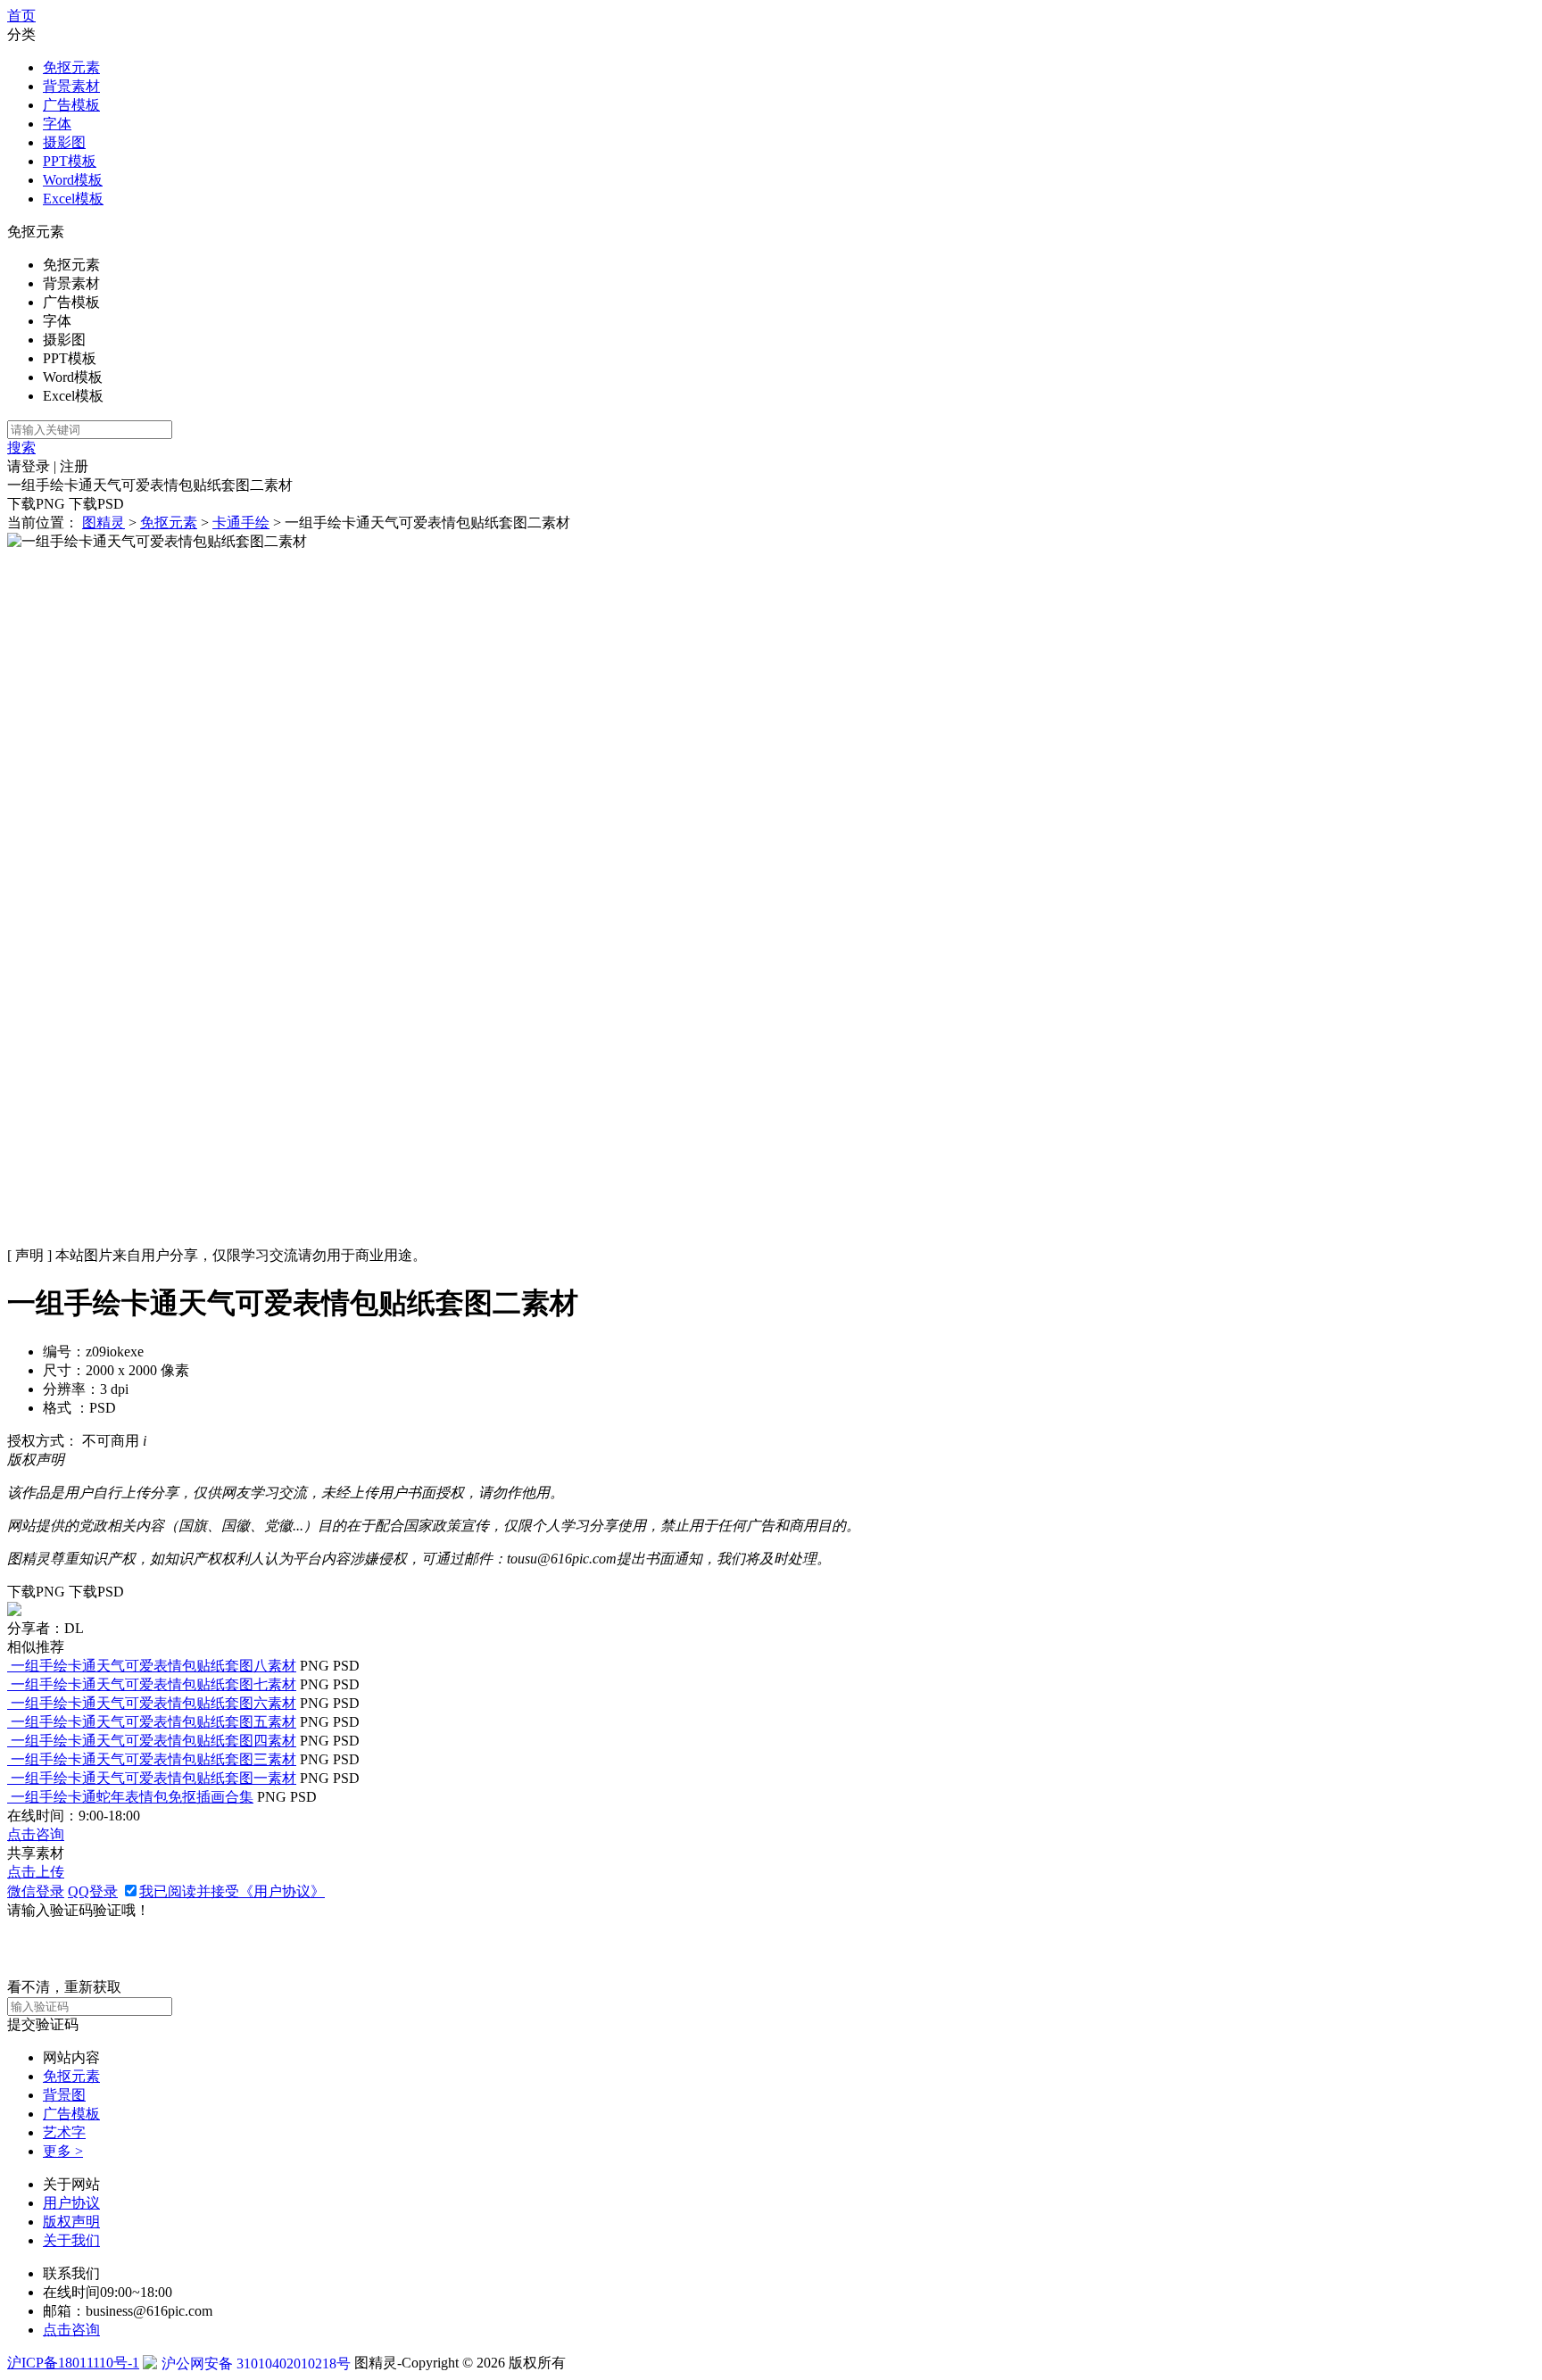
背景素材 (71, 86)
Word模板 (73, 180)
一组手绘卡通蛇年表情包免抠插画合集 (132, 1797)
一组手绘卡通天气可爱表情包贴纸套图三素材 (153, 1759)
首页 (21, 16)
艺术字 (64, 2132)
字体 (57, 124)
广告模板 (71, 105)
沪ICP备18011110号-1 (73, 2363)
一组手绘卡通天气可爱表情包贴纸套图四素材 (153, 1741)
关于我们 (71, 2240)
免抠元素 (71, 67)
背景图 (64, 2095)
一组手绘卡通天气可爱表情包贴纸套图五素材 (153, 1722)
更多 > (63, 2151)
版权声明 (71, 2222)
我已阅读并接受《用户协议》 (232, 1891)
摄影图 (64, 142)
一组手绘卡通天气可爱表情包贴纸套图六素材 (153, 1703)
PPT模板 (70, 161)
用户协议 (71, 2203)
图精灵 (104, 522)
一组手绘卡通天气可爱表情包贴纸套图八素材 (153, 1666)
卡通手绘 (241, 522)
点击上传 (36, 1872)
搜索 (21, 448)
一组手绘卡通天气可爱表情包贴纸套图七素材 (153, 1684)
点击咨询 (36, 1834)
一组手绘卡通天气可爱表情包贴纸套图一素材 (153, 1778)
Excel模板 (73, 199)
